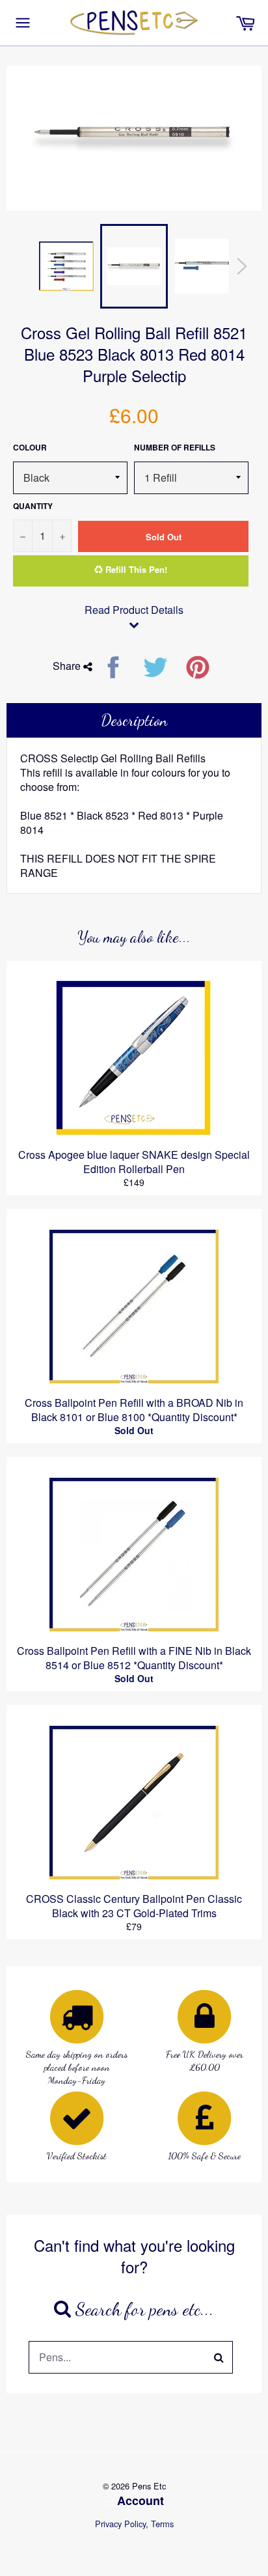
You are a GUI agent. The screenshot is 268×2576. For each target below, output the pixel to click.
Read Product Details (134, 610)
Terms (162, 2524)
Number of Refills (175, 448)
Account (141, 2500)
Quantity (33, 506)
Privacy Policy (120, 2524)
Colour (30, 448)
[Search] (219, 2357)
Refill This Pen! (135, 569)
